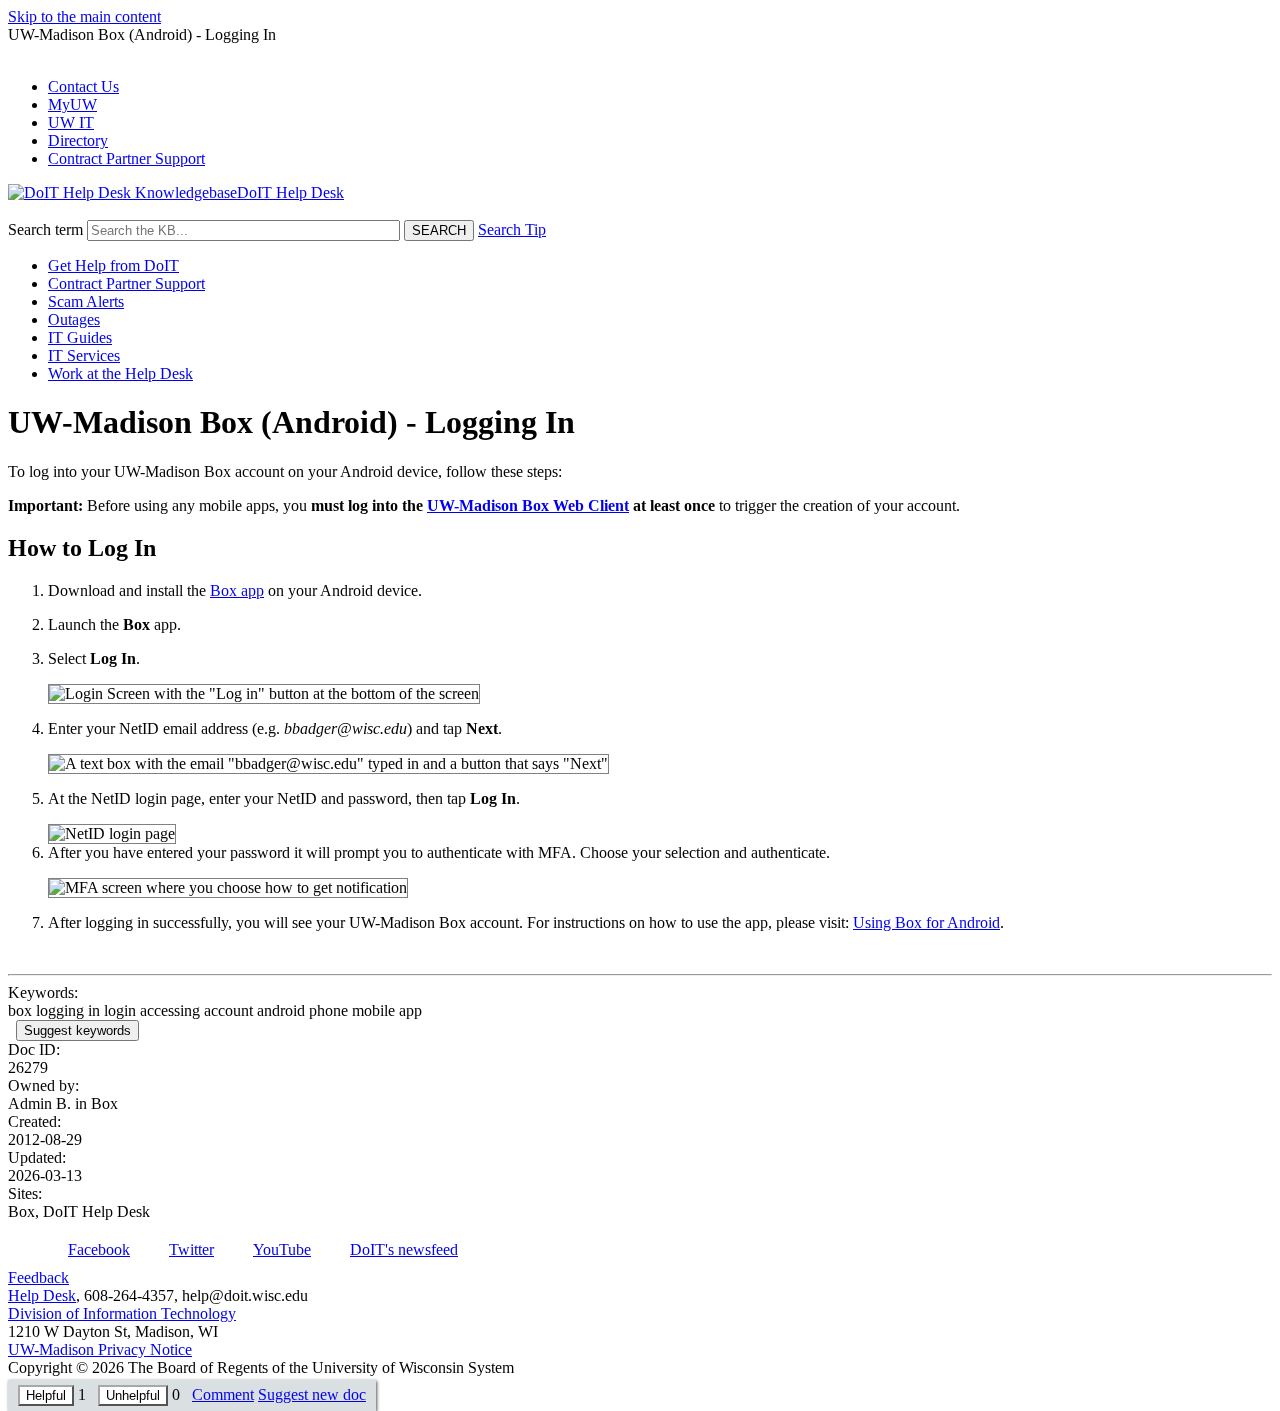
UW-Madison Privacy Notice (100, 1349)
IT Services (84, 355)
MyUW (72, 104)
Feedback (38, 1277)
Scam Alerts (86, 301)
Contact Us (83, 86)
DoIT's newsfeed (404, 1249)
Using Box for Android (926, 922)
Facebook (99, 1249)
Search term (45, 229)
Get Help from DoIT (113, 265)
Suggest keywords (77, 1030)
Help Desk (42, 1295)
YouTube (282, 1249)
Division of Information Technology (122, 1313)
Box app (237, 590)
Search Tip (512, 229)
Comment (223, 1394)
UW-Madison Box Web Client (528, 505)
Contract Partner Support (126, 158)
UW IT (71, 122)
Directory (78, 140)
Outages (74, 319)
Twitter (191, 1249)
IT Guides (80, 337)
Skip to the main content (84, 16)
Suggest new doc (312, 1394)
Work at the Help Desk (120, 373)
